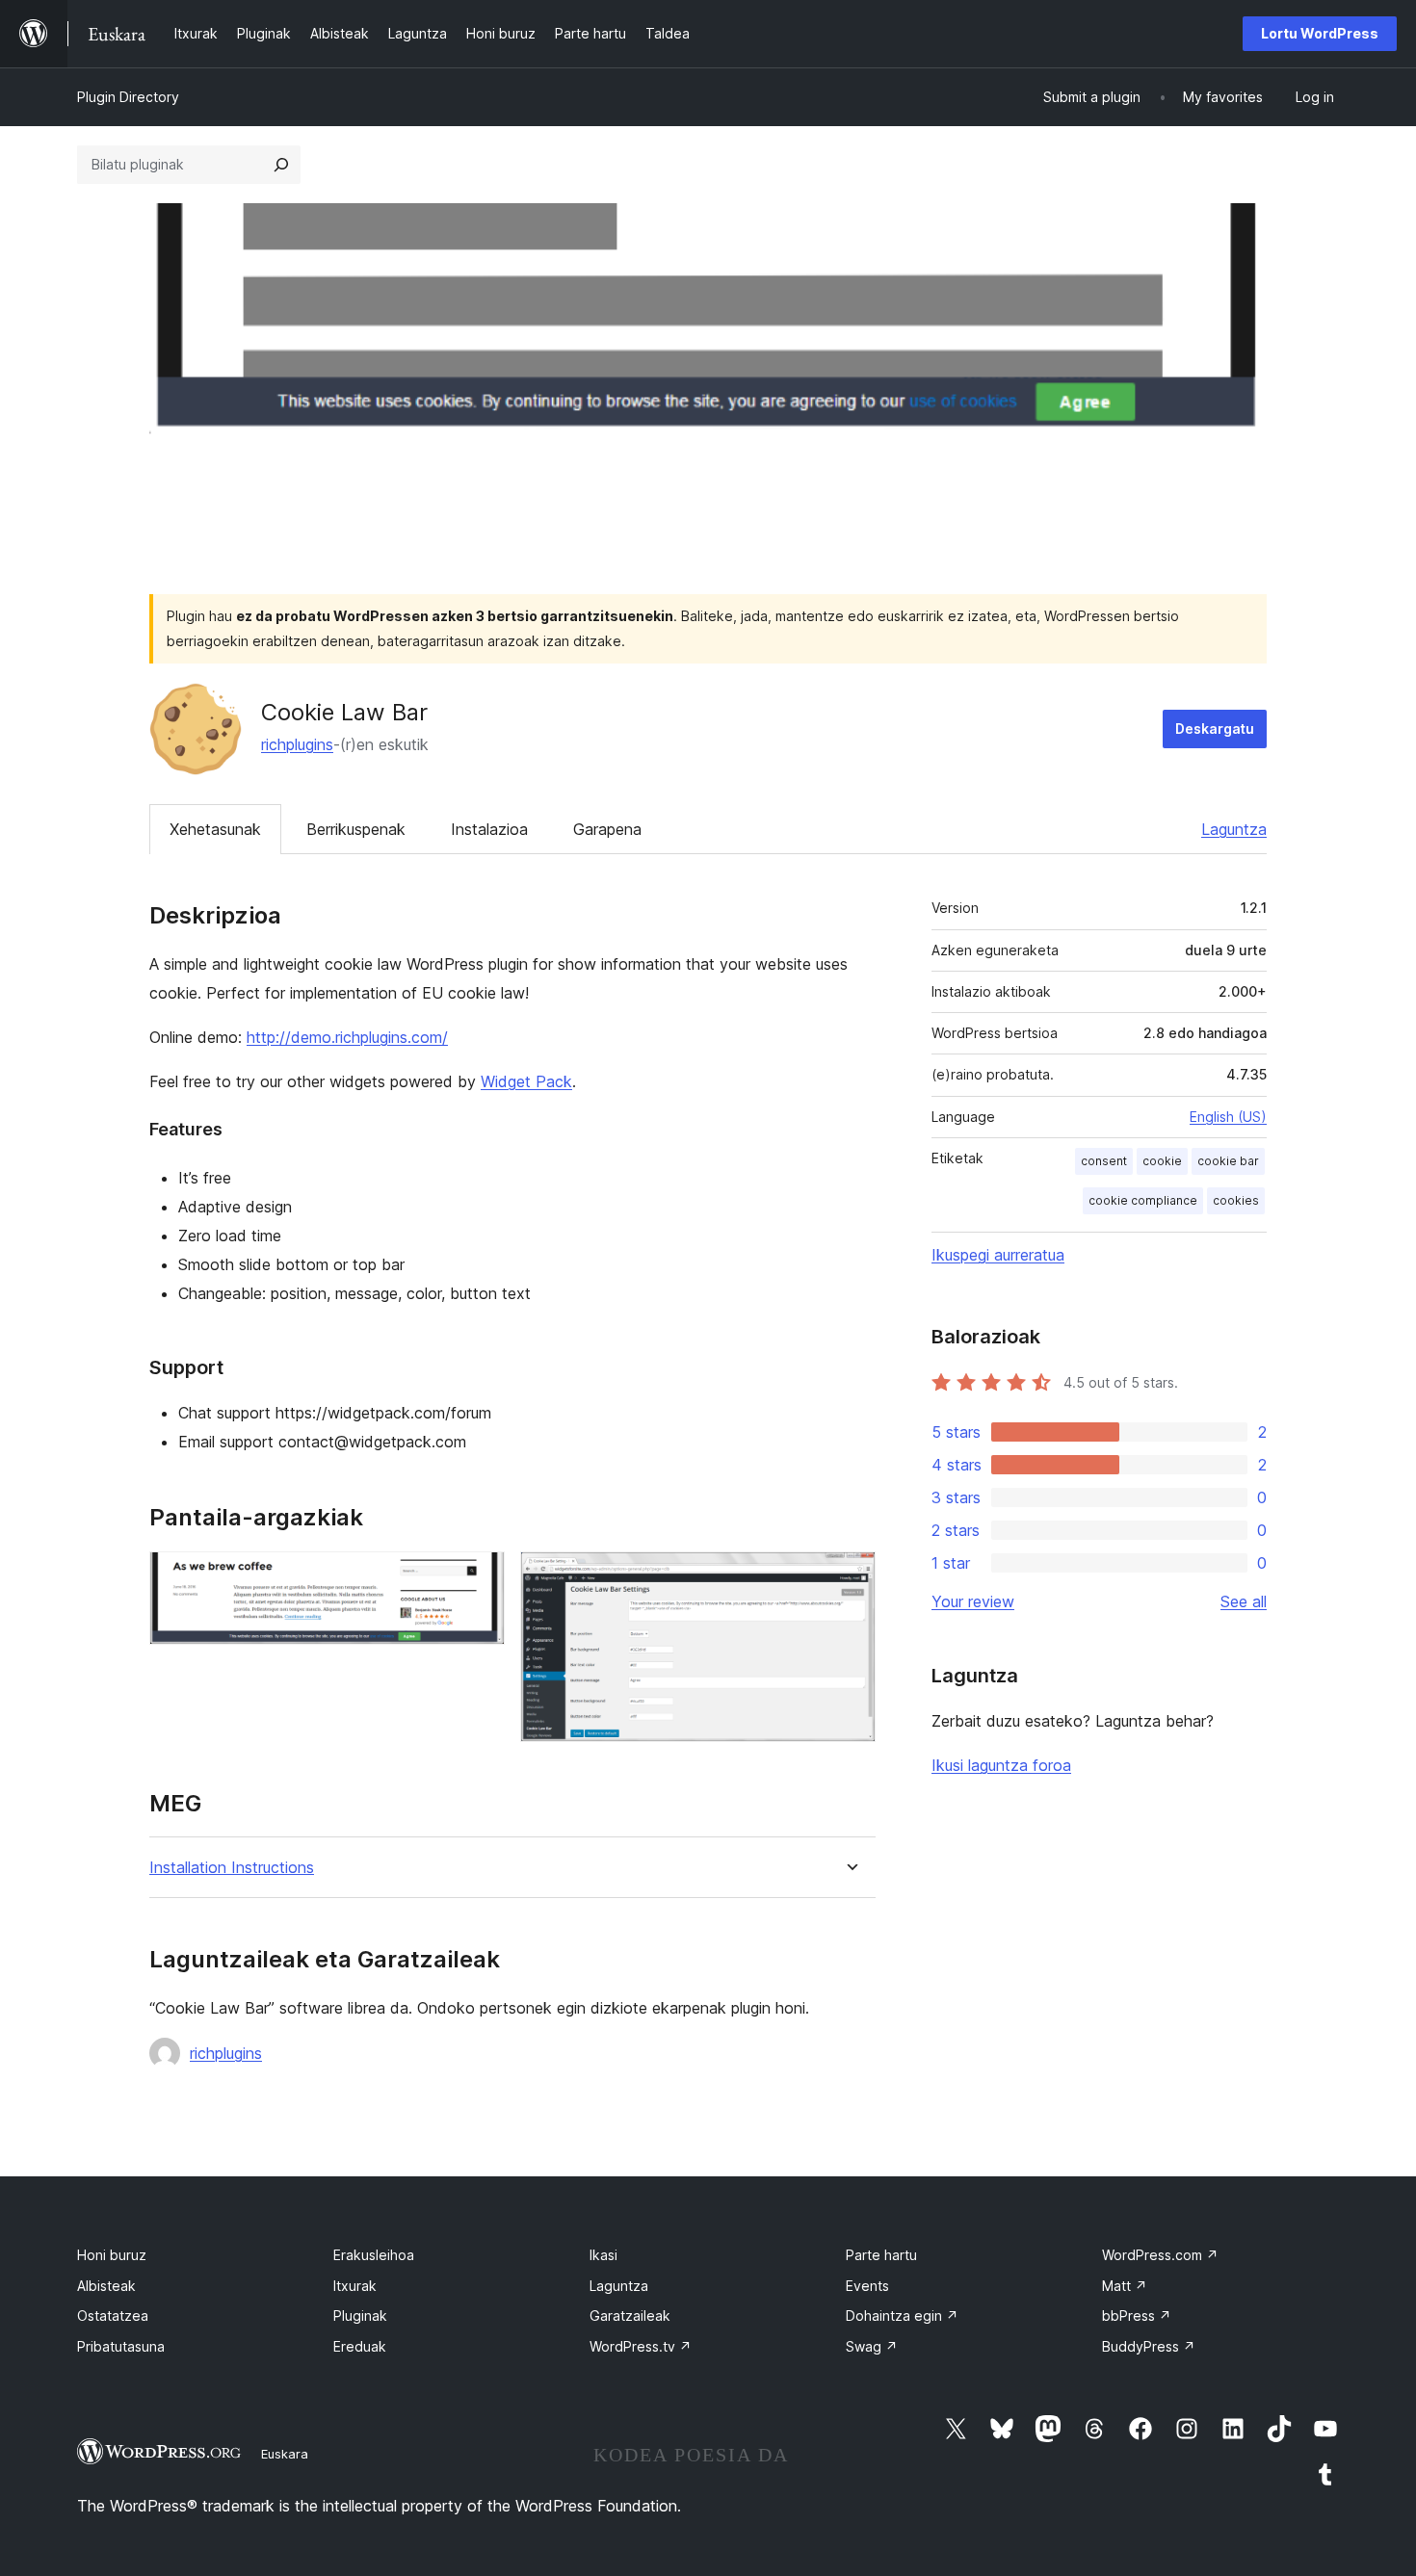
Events (867, 2286)
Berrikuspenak (356, 829)
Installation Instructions (232, 1868)
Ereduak (360, 2346)
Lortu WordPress (1320, 33)
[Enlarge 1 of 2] (479, 1577)
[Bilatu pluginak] (281, 165)
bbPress (1137, 2316)
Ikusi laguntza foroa (1001, 1765)
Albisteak (106, 2286)
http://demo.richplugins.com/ (347, 1037)
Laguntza (1234, 829)
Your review (973, 1601)
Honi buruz (112, 2255)
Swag (872, 2346)
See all (1244, 1601)
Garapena (607, 829)
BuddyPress (1149, 2346)
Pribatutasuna (121, 2346)
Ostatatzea (113, 2316)
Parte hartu (881, 2255)
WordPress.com (1160, 2255)
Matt (1125, 2286)
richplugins (297, 744)
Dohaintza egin (902, 2316)
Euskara (285, 2454)
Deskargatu (1215, 729)
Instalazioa (489, 829)
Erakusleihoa (374, 2255)
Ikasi (603, 2255)
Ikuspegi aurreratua (998, 1255)
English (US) (1228, 1117)
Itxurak (355, 2286)
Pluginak (360, 2316)
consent (1104, 1161)
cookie (1162, 1161)
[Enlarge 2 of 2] (850, 1577)
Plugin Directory (128, 97)
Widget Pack (526, 1081)
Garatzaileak (630, 2316)
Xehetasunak (215, 829)
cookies (1236, 1200)
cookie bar (1228, 1161)
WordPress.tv (641, 2346)
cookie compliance (1143, 1200)
